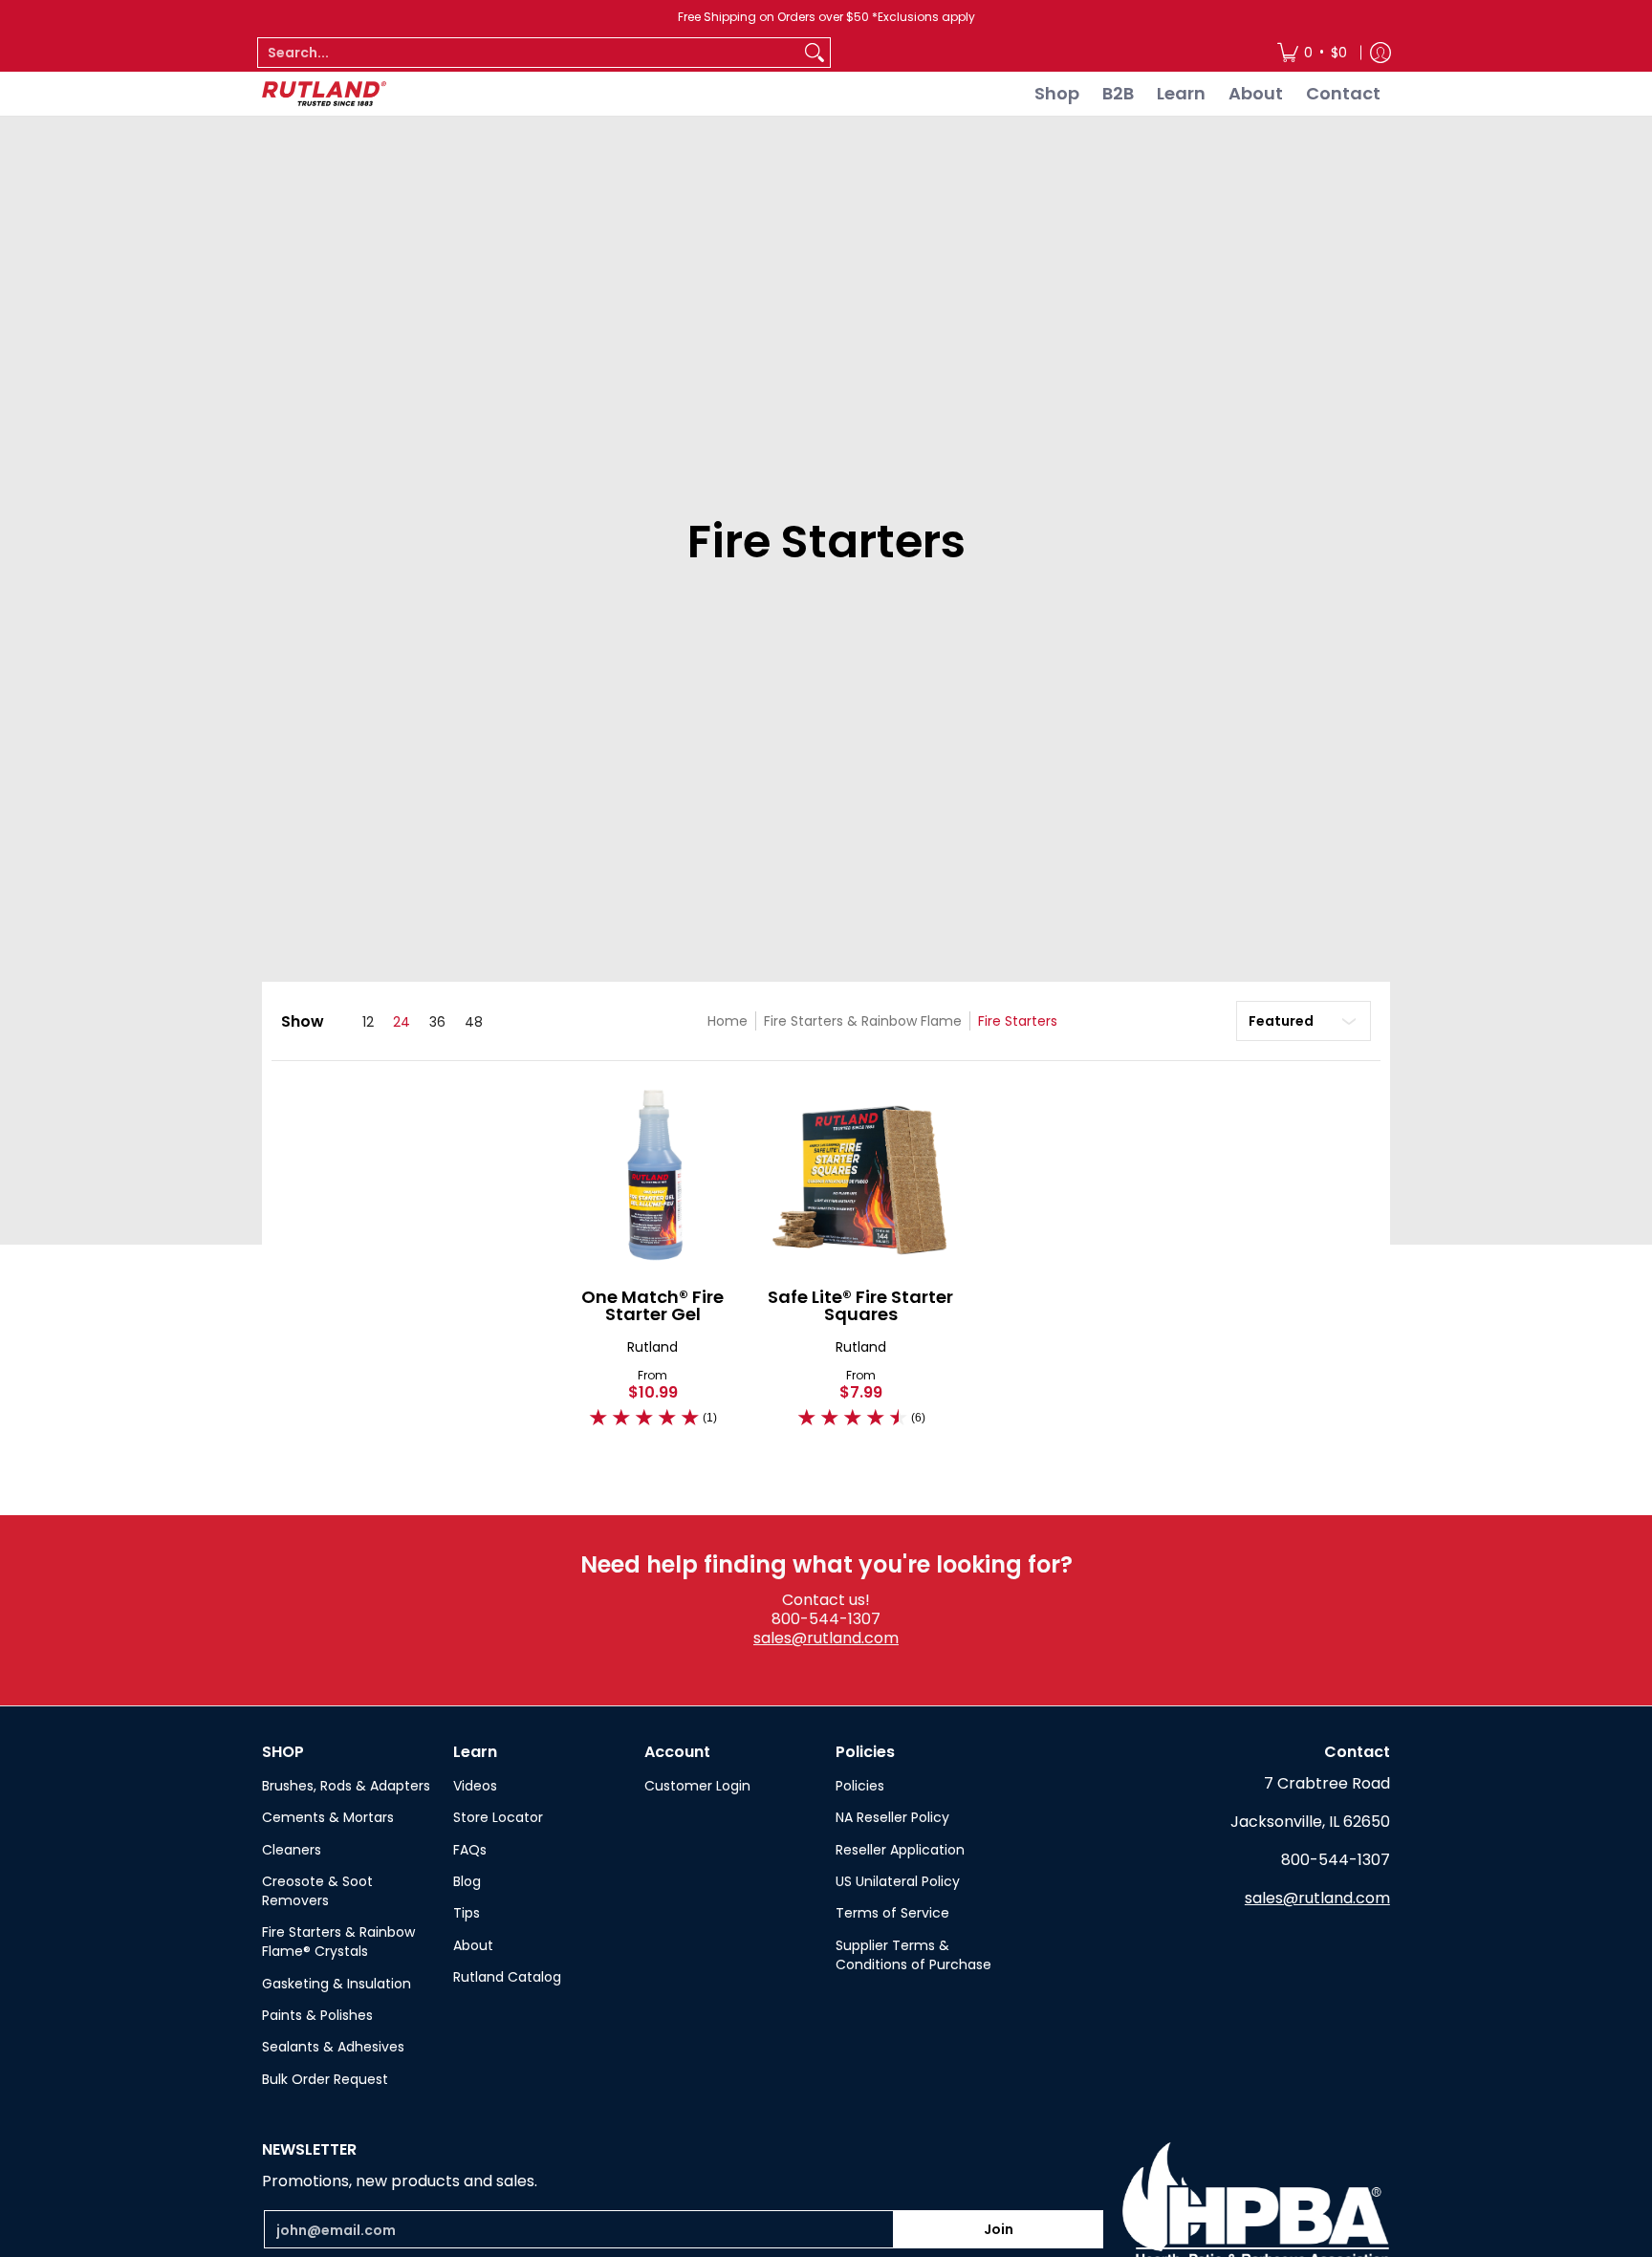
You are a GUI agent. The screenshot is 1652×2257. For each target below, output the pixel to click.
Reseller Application (900, 1850)
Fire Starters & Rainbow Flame (863, 1021)
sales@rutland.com (826, 1638)
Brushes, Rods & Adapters (346, 1786)
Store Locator (498, 1817)
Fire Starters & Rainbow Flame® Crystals (338, 1942)
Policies (860, 1786)
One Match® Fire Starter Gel (652, 1305)
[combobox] (529, 53)
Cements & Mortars (328, 1817)
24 (402, 1022)
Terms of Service (892, 1913)
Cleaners (292, 1850)
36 (437, 1022)
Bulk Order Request (325, 2079)
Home (728, 1021)
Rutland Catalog (507, 1977)
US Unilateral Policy (898, 1881)
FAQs (470, 1850)
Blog (467, 1881)
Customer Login (697, 1786)
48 (474, 1022)
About (473, 1945)
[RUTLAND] (324, 94)
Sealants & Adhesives (333, 2047)
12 (368, 1022)
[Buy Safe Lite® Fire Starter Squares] (861, 1175)
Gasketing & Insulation (337, 1984)
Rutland (652, 1347)
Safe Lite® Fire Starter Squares (860, 1305)
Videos (475, 1786)
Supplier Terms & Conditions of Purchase (913, 1955)
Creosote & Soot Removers (317, 1891)
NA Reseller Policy (892, 1817)
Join (999, 2229)
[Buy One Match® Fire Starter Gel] (653, 1175)
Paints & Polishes (317, 2015)
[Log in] (1380, 53)
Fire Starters (1018, 1021)
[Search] (815, 53)
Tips (467, 1913)
